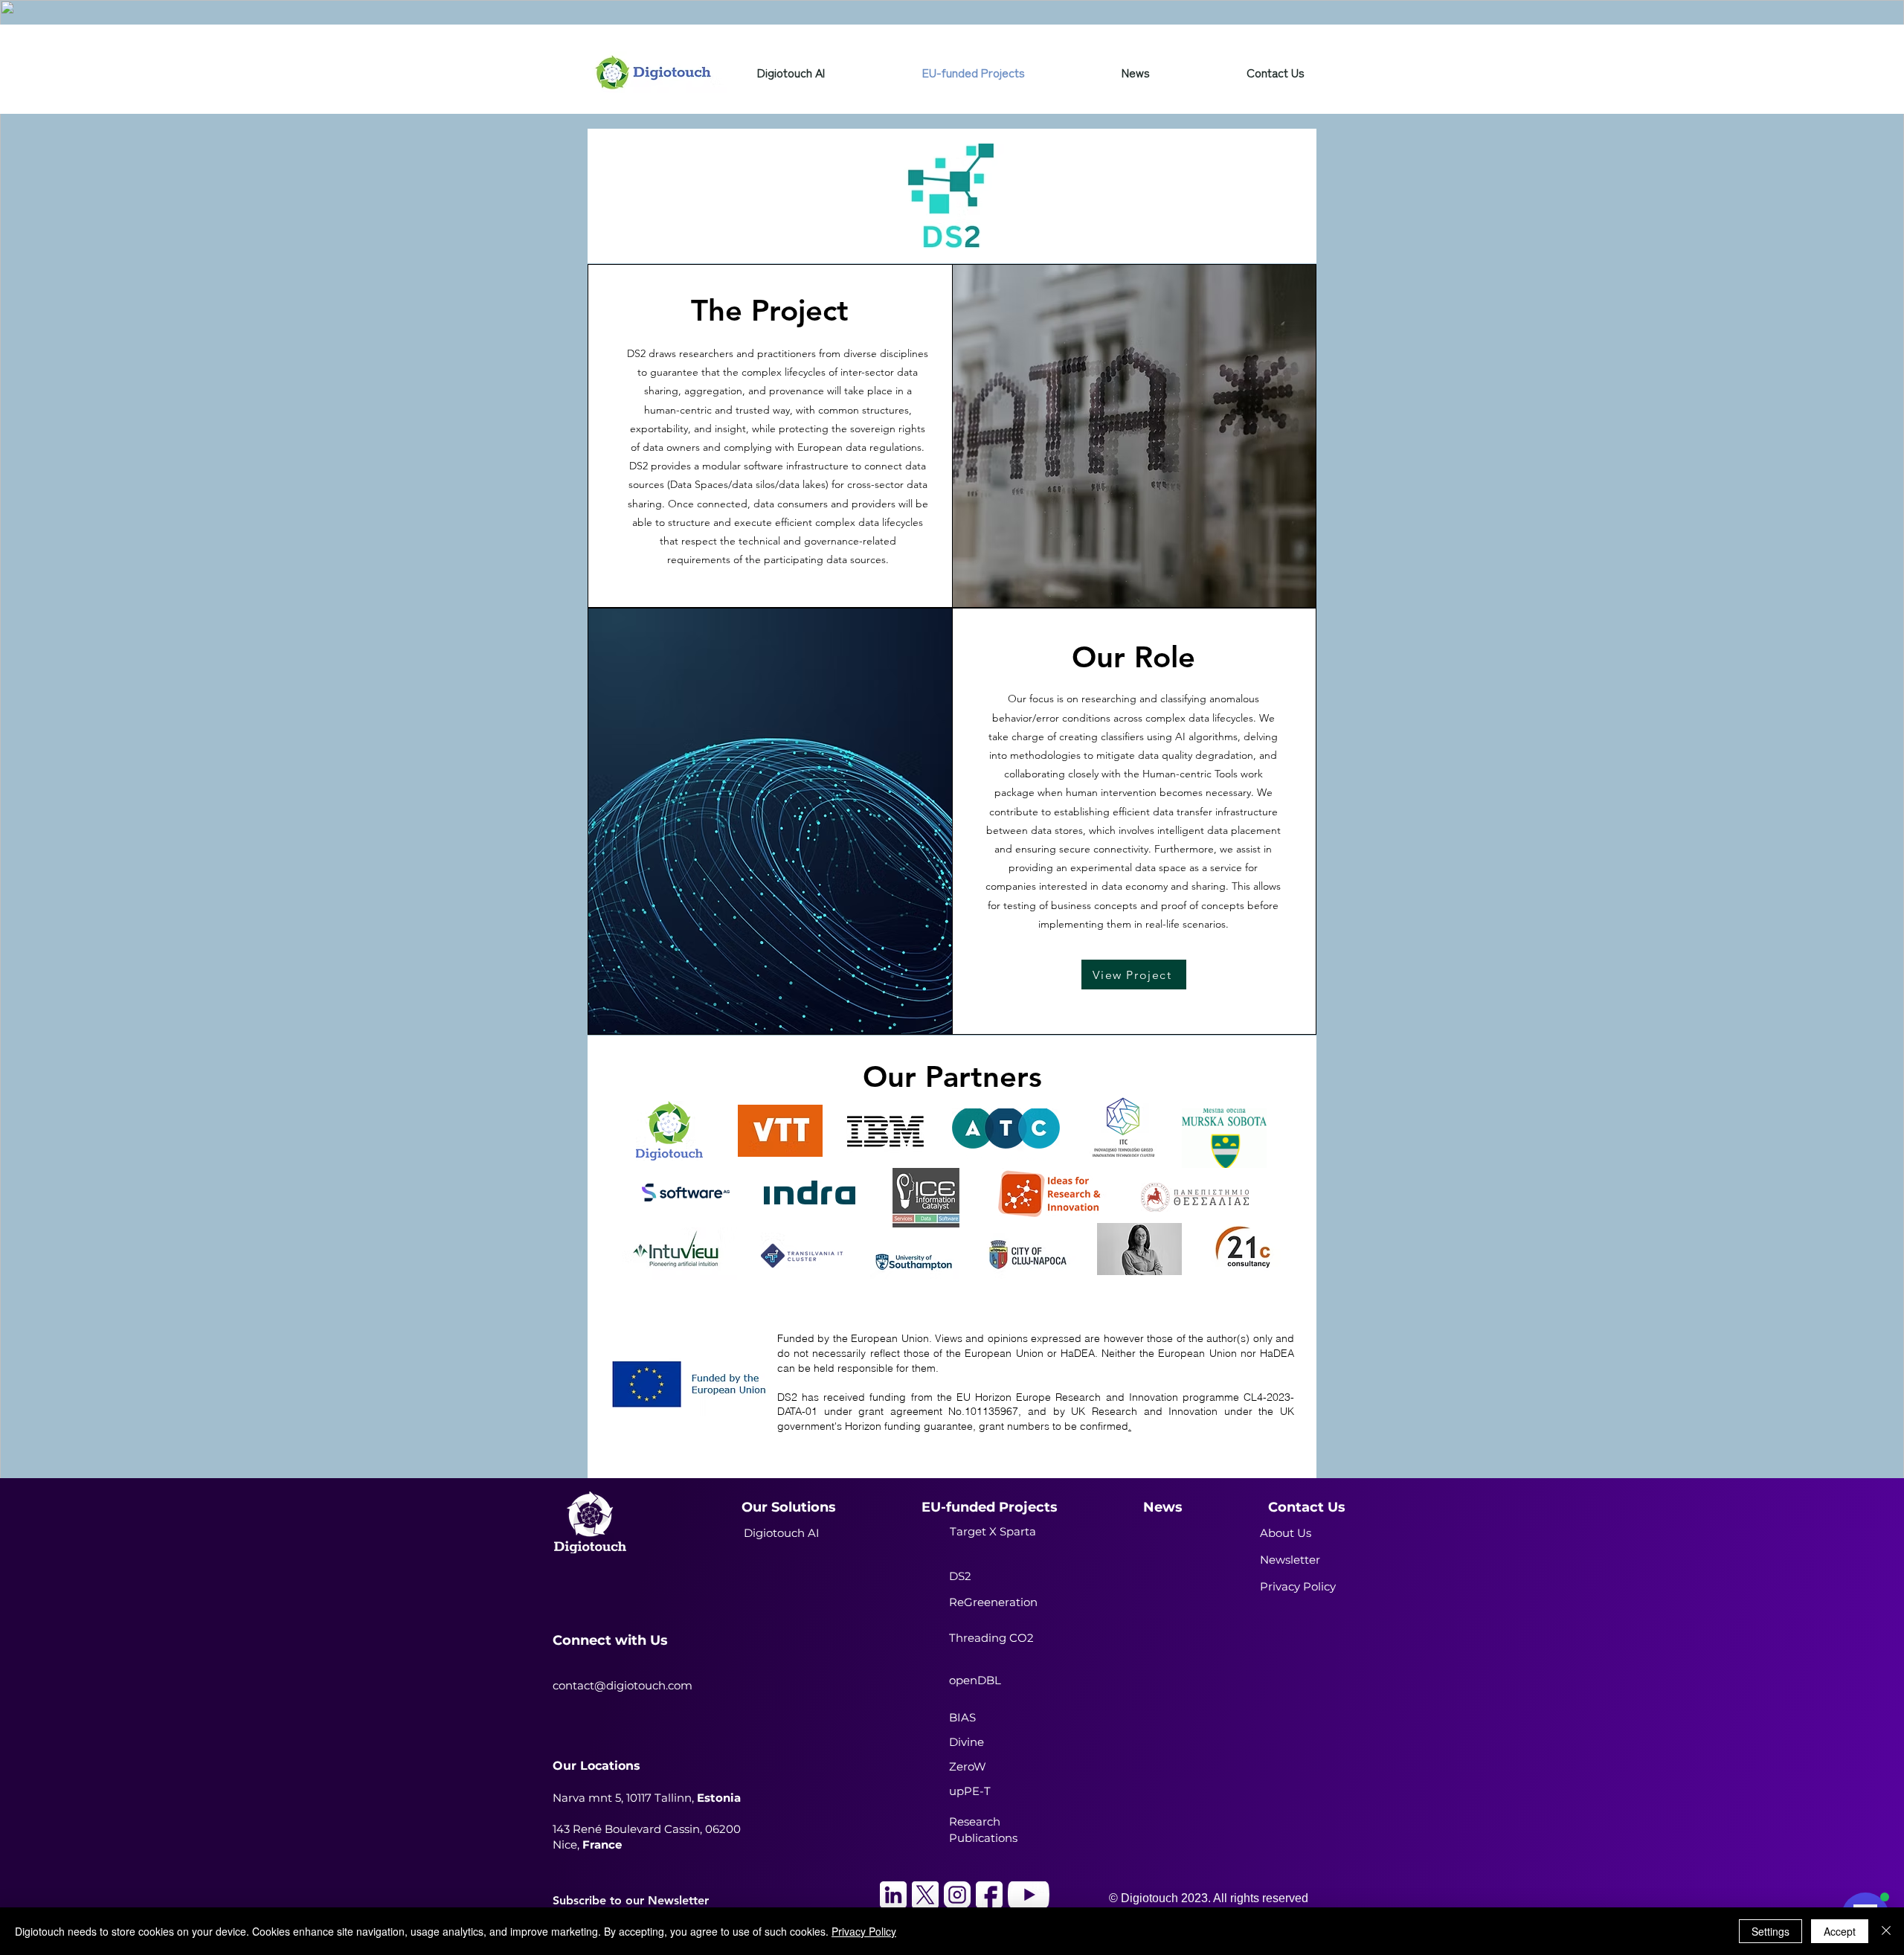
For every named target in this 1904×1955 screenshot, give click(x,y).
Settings (1770, 1931)
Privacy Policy (864, 1931)
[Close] (1886, 1931)
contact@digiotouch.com (623, 1685)
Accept (1840, 1931)
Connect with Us (610, 1640)
